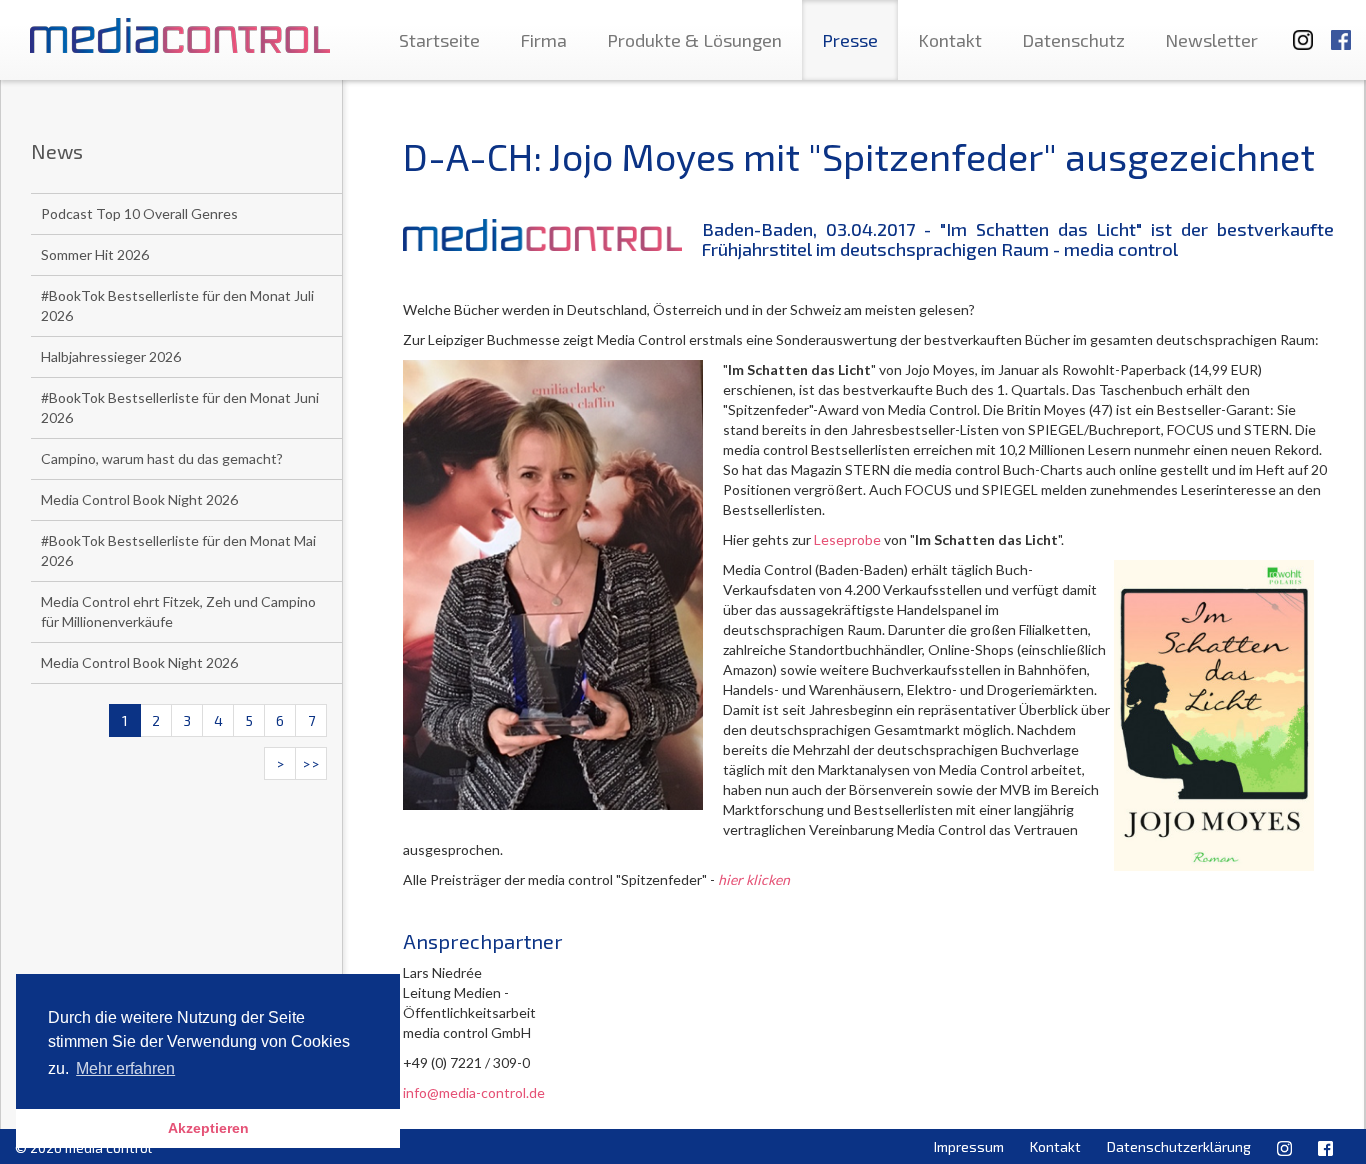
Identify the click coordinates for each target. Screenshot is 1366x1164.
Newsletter (1211, 40)
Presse (850, 40)
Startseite (439, 40)
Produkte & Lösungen (694, 40)
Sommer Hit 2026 (95, 254)
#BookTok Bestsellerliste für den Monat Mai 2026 (178, 550)
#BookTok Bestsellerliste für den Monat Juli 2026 (177, 305)
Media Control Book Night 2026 (139, 499)
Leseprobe (847, 539)
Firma (543, 40)
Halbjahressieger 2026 (111, 356)
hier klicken (754, 879)
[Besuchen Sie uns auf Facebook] (1341, 30)
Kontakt (950, 40)
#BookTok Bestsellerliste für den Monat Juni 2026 (180, 407)
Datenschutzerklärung (1179, 1146)
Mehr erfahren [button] (125, 1068)
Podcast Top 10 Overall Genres (139, 213)
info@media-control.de (474, 1092)
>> (311, 763)
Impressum (969, 1146)
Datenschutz (1073, 40)
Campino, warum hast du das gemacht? (162, 458)
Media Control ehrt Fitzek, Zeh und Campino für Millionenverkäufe (178, 611)
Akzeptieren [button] (208, 1128)
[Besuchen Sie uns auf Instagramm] (1297, 30)
